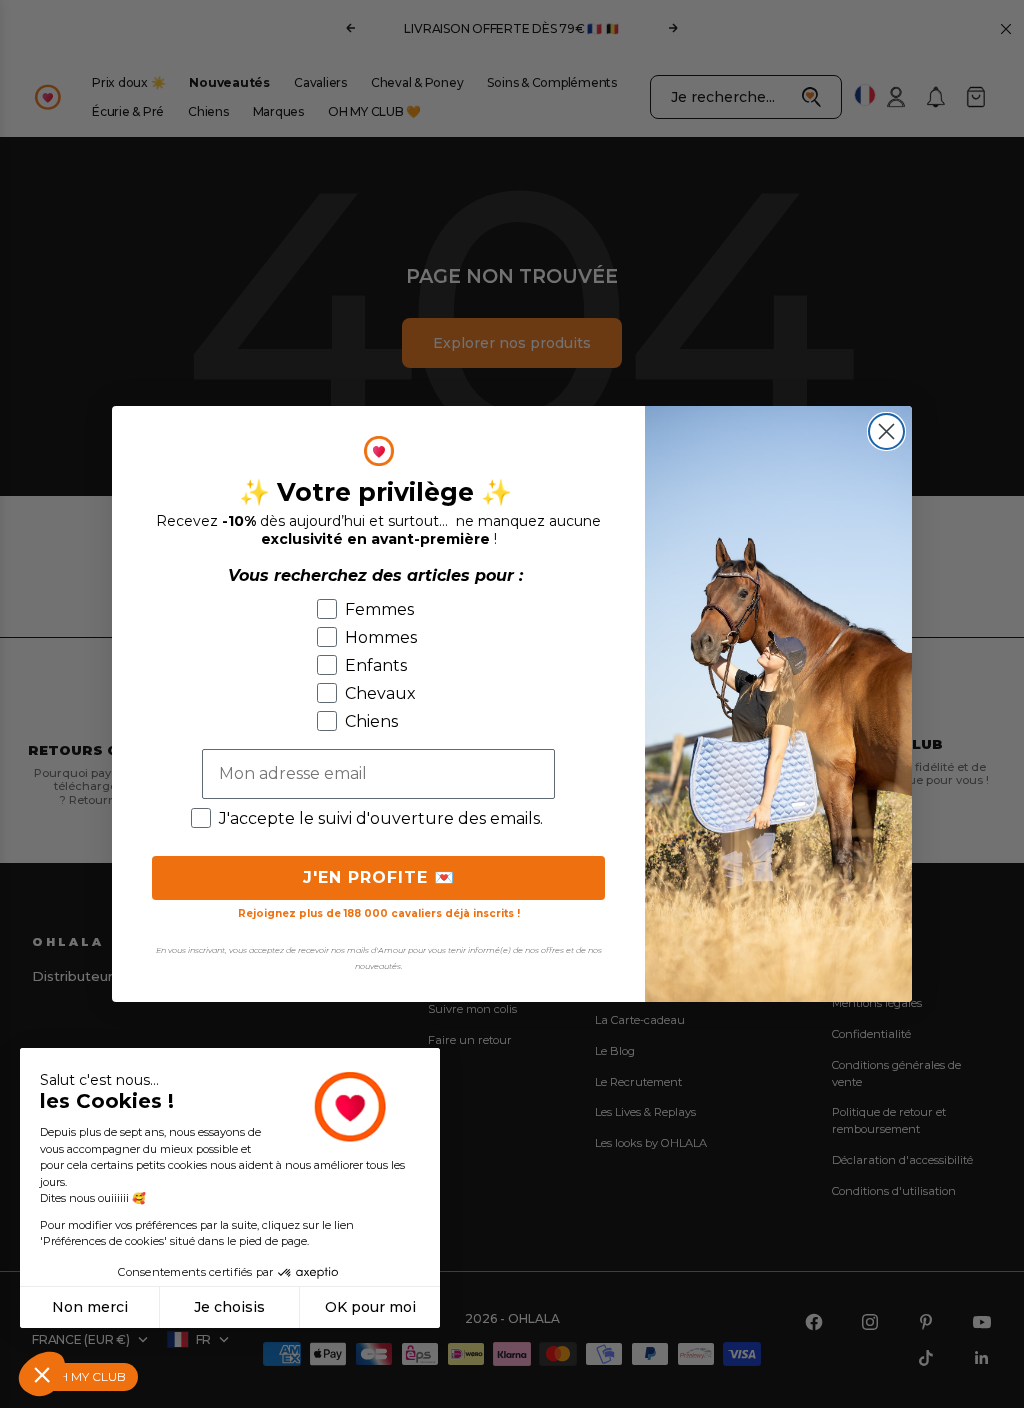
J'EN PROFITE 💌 (379, 877)
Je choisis (229, 1307)
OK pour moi (370, 1307)
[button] (42, 1374)
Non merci (90, 1307)
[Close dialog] (886, 431)
